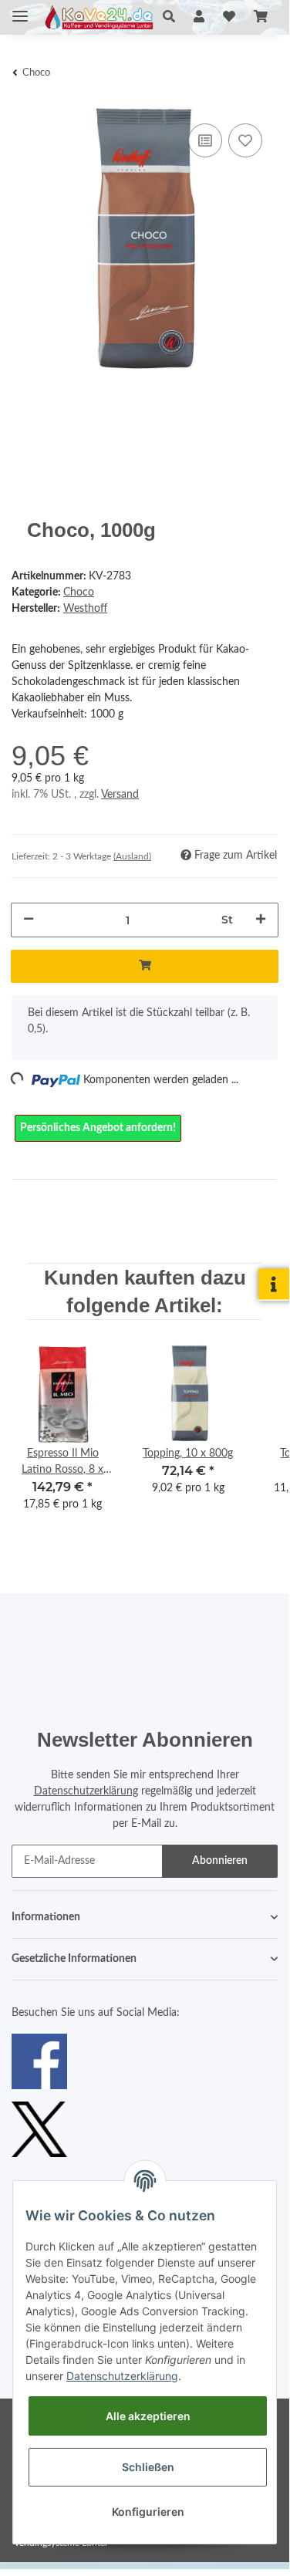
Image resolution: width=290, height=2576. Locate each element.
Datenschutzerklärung (86, 1791)
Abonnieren (220, 1861)
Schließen (148, 2467)
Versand (120, 795)
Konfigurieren (148, 2512)
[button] (169, 17)
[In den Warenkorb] (145, 966)
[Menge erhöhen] (261, 920)
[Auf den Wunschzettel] (245, 140)
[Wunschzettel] (229, 17)
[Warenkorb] (261, 17)
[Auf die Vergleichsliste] (205, 140)
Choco (79, 593)
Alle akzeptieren (148, 2416)
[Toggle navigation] (20, 10)
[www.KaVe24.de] (97, 17)
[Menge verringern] (29, 920)
